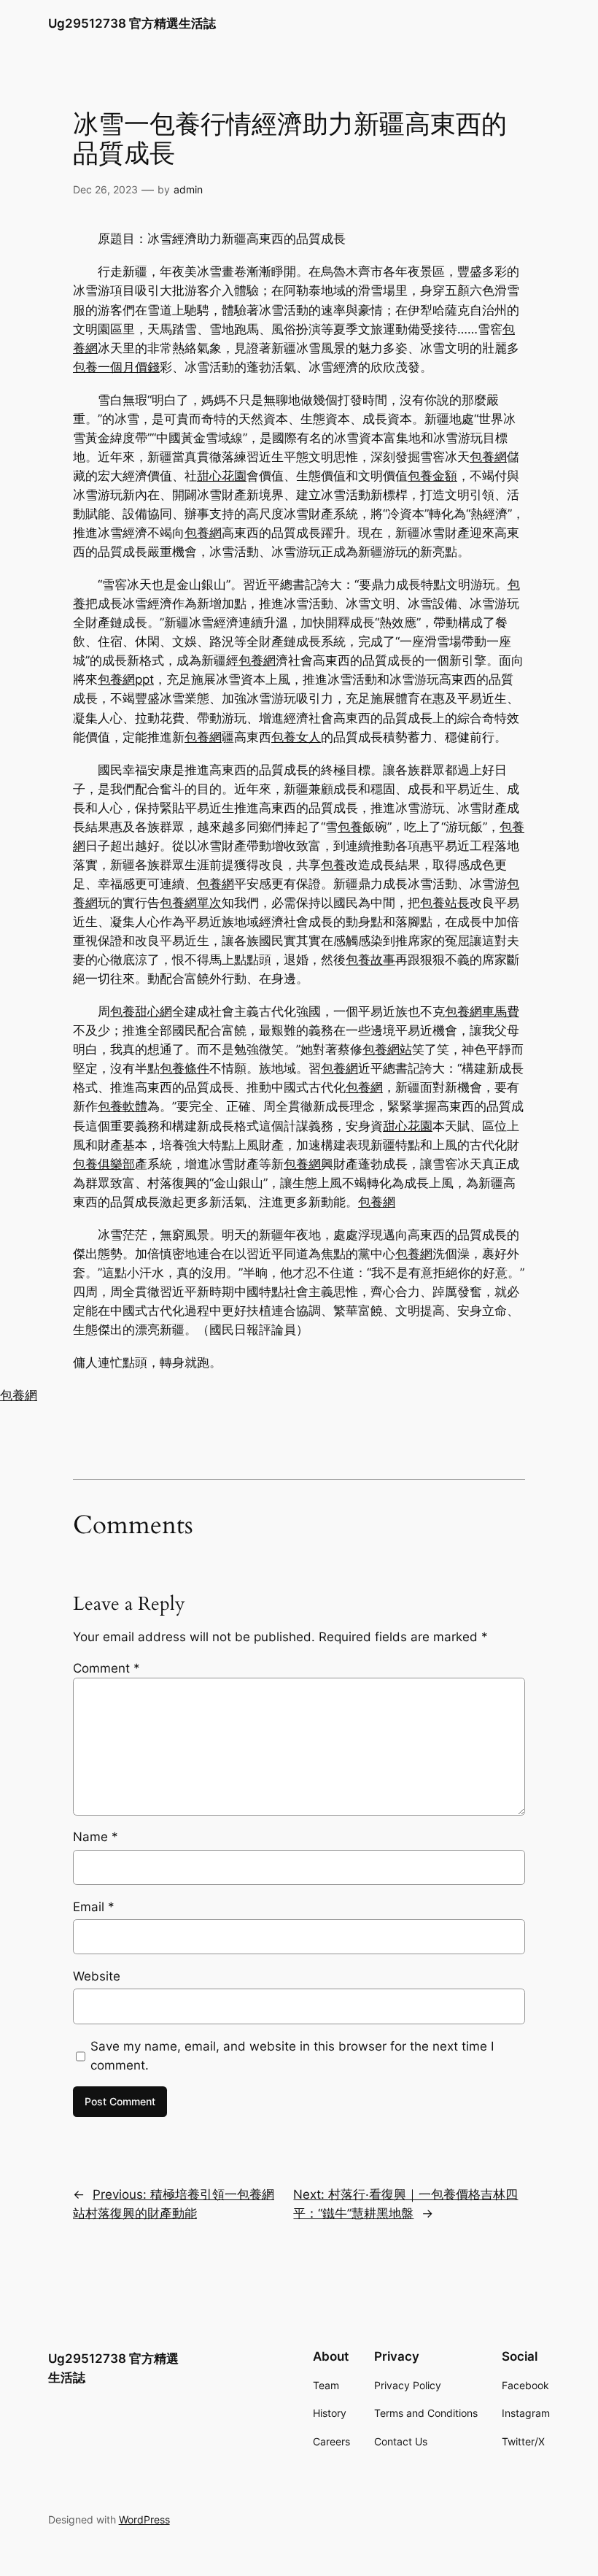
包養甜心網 (141, 1011)
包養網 (488, 457)
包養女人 (296, 737)
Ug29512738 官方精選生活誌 (132, 23)
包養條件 (185, 1068)
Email (94, 1907)
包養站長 (445, 903)
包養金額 (432, 476)
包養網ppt (126, 679)
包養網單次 (191, 903)
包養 (350, 827)
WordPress (144, 2519)
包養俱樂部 (104, 1164)
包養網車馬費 (482, 1011)
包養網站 (387, 1049)
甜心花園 (222, 476)
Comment (106, 1668)
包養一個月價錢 (116, 367)
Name (96, 1837)
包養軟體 (123, 1106)
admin (188, 189)
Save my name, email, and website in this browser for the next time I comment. (292, 2056)
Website (97, 1976)
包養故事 (370, 960)
